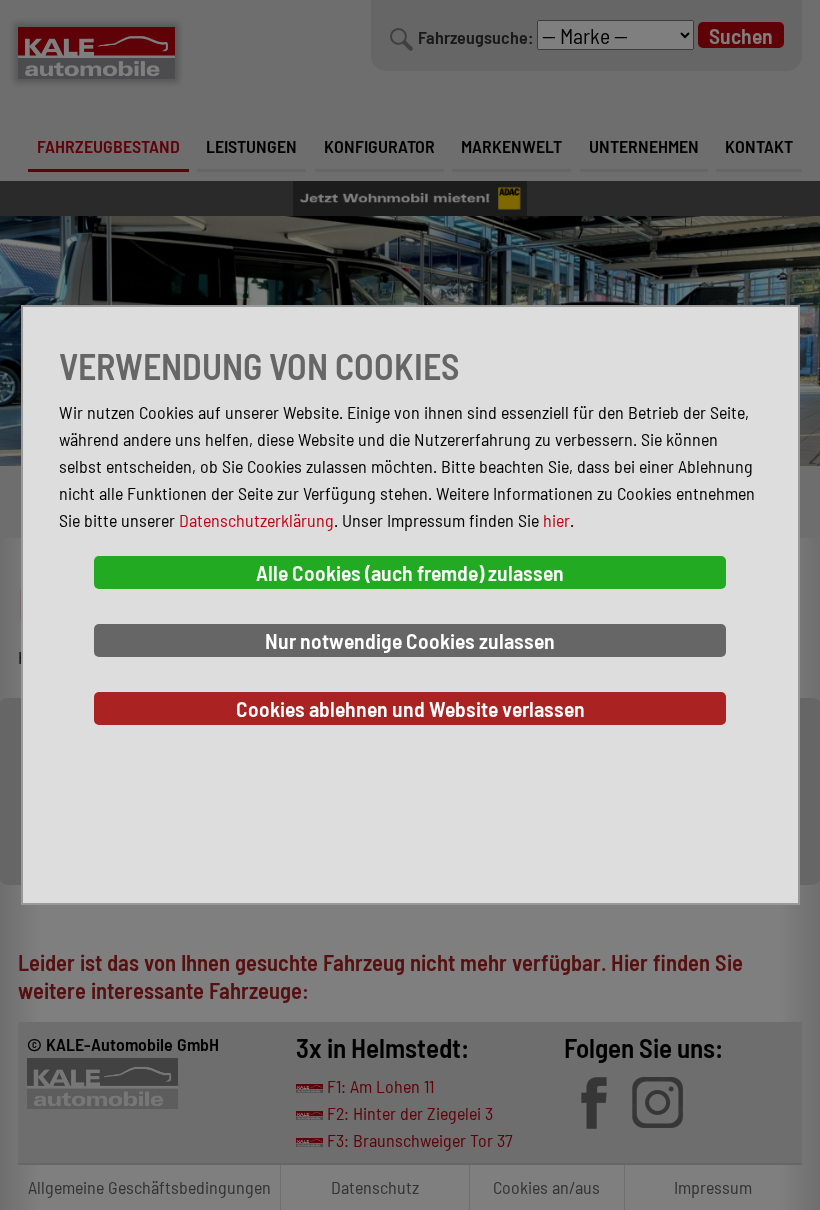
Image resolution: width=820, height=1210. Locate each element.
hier (556, 520)
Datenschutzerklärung (256, 520)
